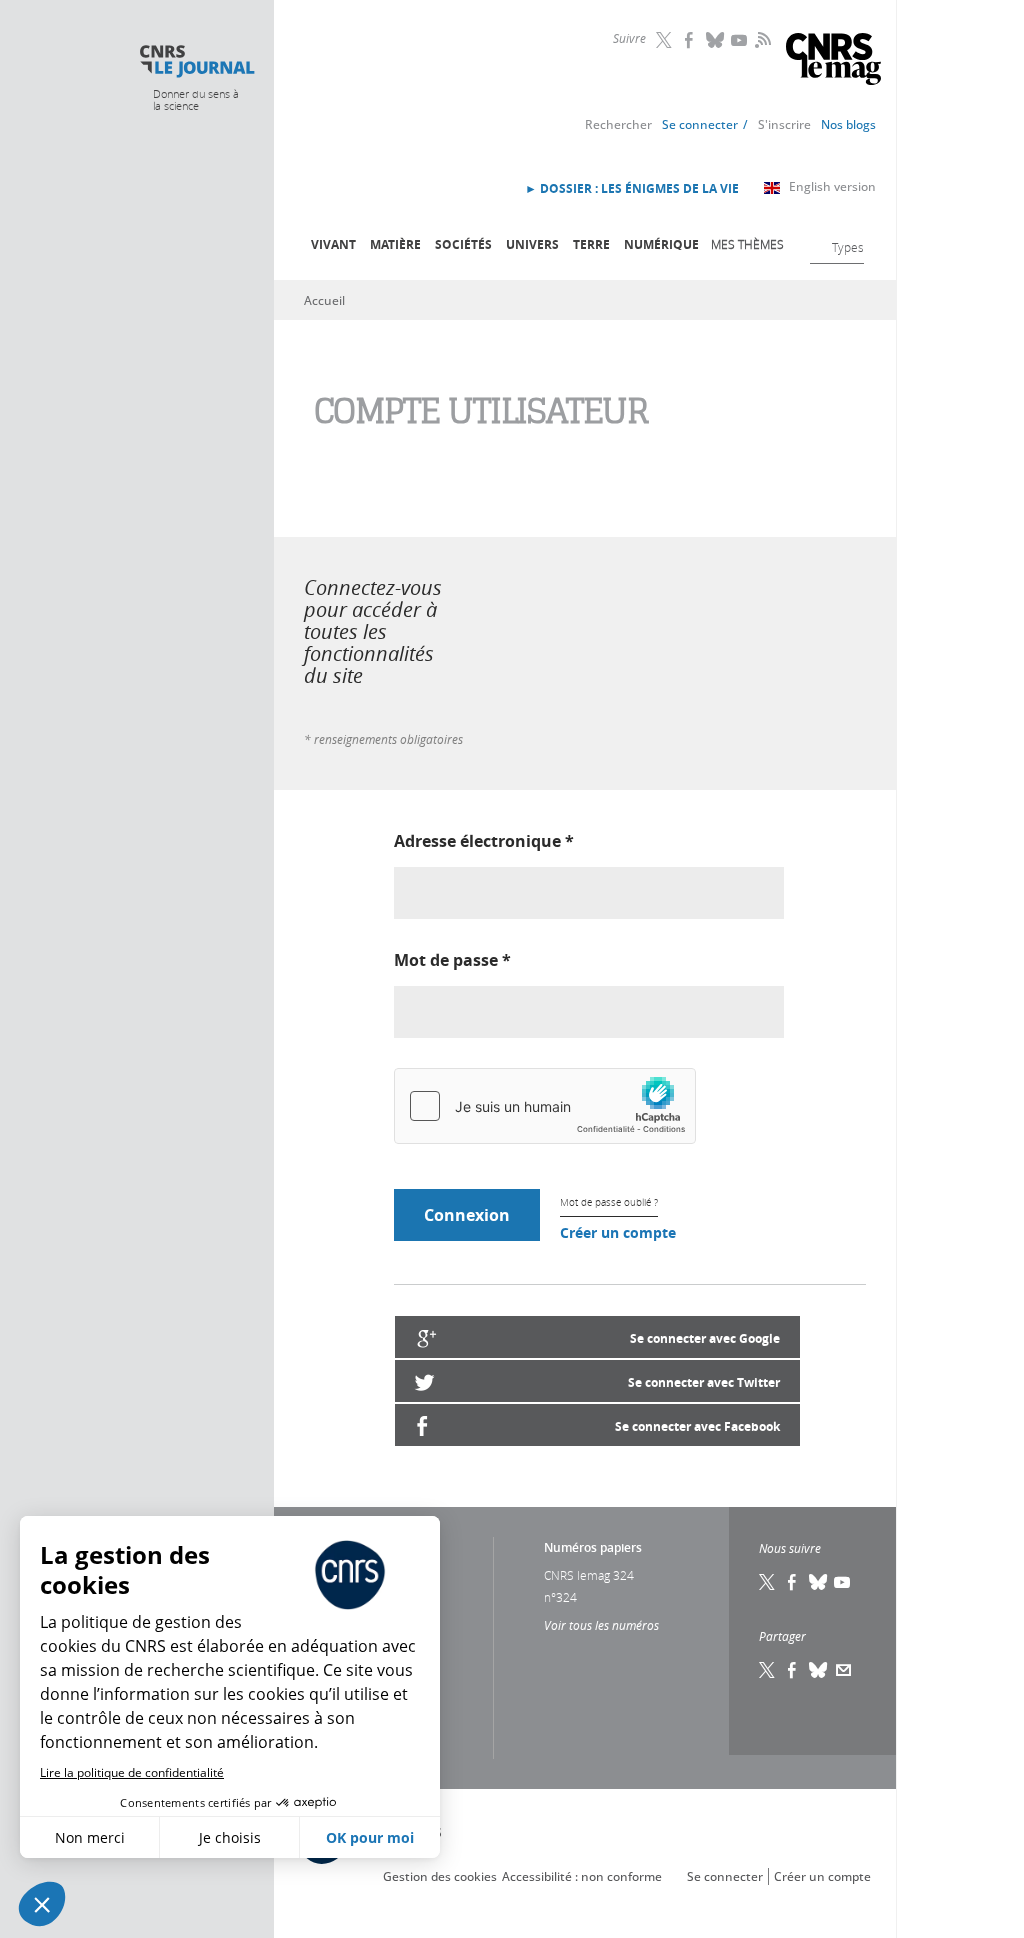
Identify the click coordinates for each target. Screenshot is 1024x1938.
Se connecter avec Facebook (697, 1426)
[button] (42, 1904)
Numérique (661, 244)
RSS (761, 39)
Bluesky (716, 40)
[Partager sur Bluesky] (819, 1670)
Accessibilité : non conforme (582, 1876)
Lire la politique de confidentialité (132, 1772)
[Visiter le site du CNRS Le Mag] (833, 61)
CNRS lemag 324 (589, 1575)
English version (832, 186)
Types (848, 247)
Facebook (691, 40)
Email (844, 1670)
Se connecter (700, 124)
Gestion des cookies (440, 1876)
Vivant (333, 244)
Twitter (666, 40)
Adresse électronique (484, 841)
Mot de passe (452, 960)
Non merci (90, 1837)
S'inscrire (784, 124)
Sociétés (463, 244)
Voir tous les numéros (601, 1625)
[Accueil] (196, 61)
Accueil (324, 300)
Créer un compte (618, 1232)
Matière (395, 244)
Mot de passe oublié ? (609, 1202)
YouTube (741, 40)
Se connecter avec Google (705, 1338)
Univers (532, 244)
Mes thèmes (747, 244)
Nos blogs (848, 124)
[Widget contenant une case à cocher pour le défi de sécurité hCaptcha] (545, 1106)
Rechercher (618, 124)
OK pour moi (370, 1837)
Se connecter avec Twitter (704, 1382)
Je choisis (230, 1837)
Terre (591, 244)
